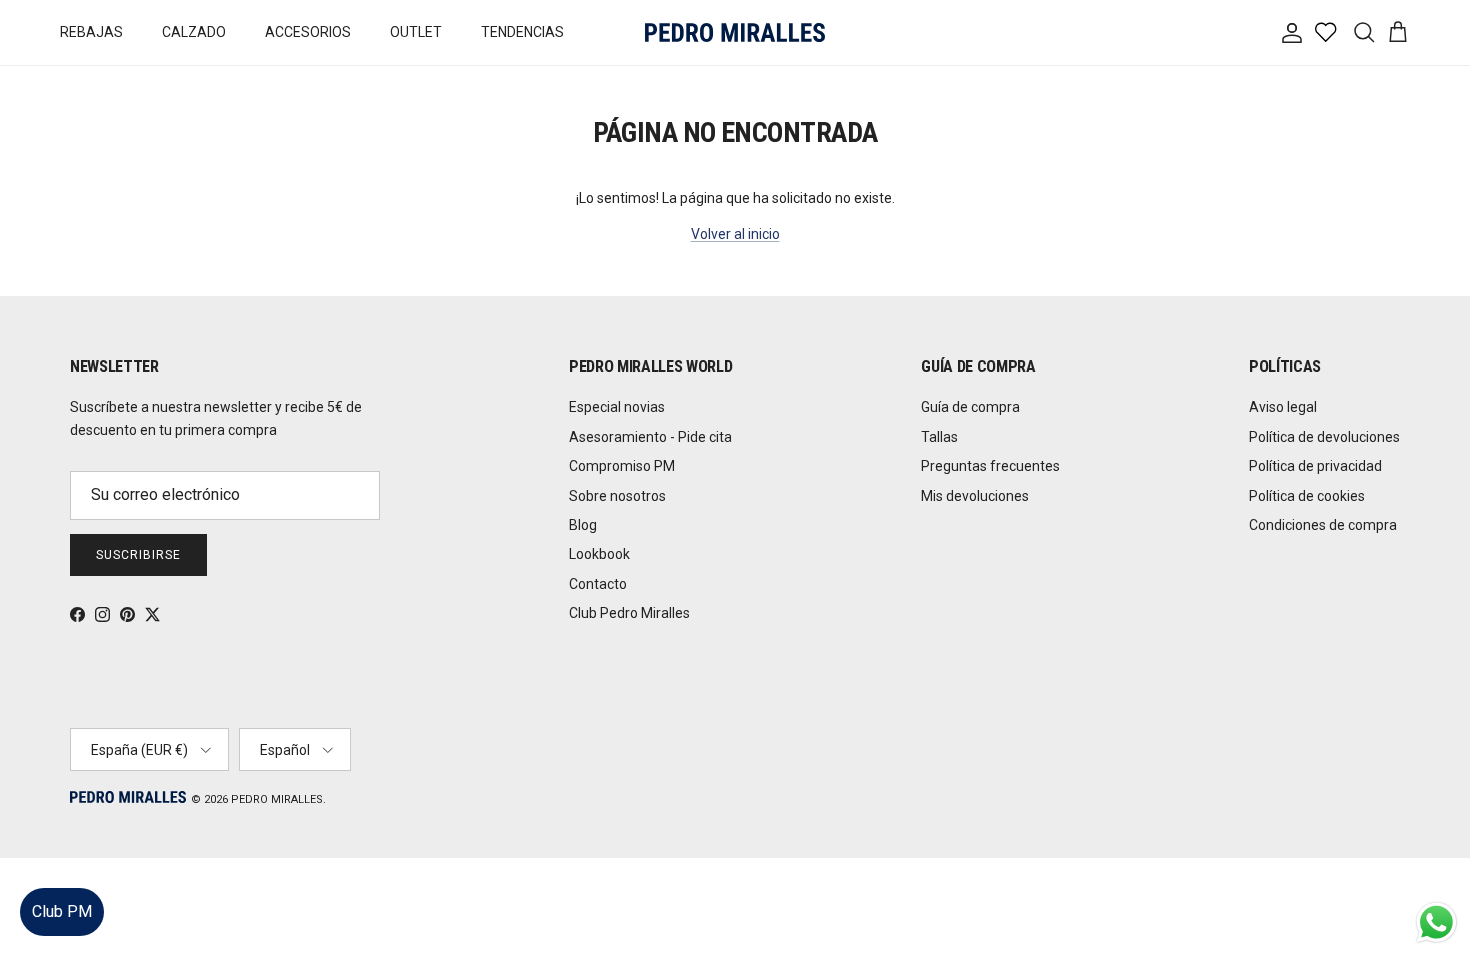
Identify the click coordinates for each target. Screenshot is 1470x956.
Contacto (598, 584)
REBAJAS (91, 32)
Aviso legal (1283, 407)
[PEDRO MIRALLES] (735, 32)
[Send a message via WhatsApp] (1436, 922)
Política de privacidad (1315, 466)
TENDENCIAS (522, 32)
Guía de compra (970, 407)
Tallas (939, 437)
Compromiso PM (622, 466)
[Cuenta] (1288, 33)
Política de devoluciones (1324, 437)
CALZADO (194, 32)
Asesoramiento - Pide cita (650, 437)
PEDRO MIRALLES (277, 799)
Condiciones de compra (1323, 525)
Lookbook (599, 554)
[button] (1434, 880)
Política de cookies (1307, 496)
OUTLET (416, 32)
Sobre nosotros (617, 496)
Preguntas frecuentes (990, 466)
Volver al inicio (735, 234)
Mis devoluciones (975, 496)
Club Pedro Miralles (629, 613)
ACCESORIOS (308, 32)
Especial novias (617, 407)
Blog (583, 525)
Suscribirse (138, 555)
